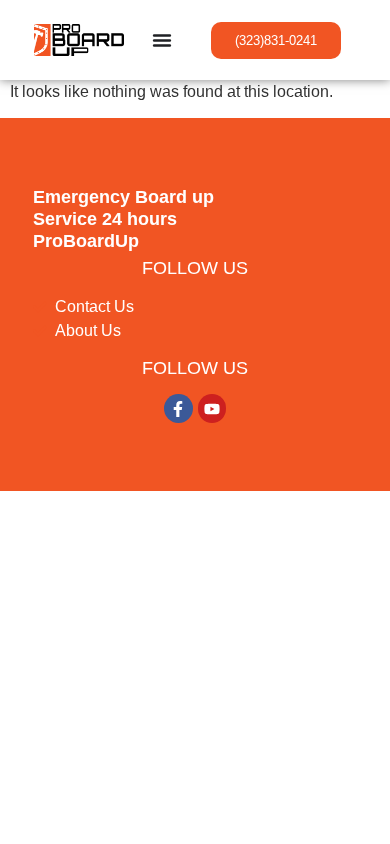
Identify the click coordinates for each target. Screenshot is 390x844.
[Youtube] (212, 408)
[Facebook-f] (178, 408)
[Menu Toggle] (162, 40)
